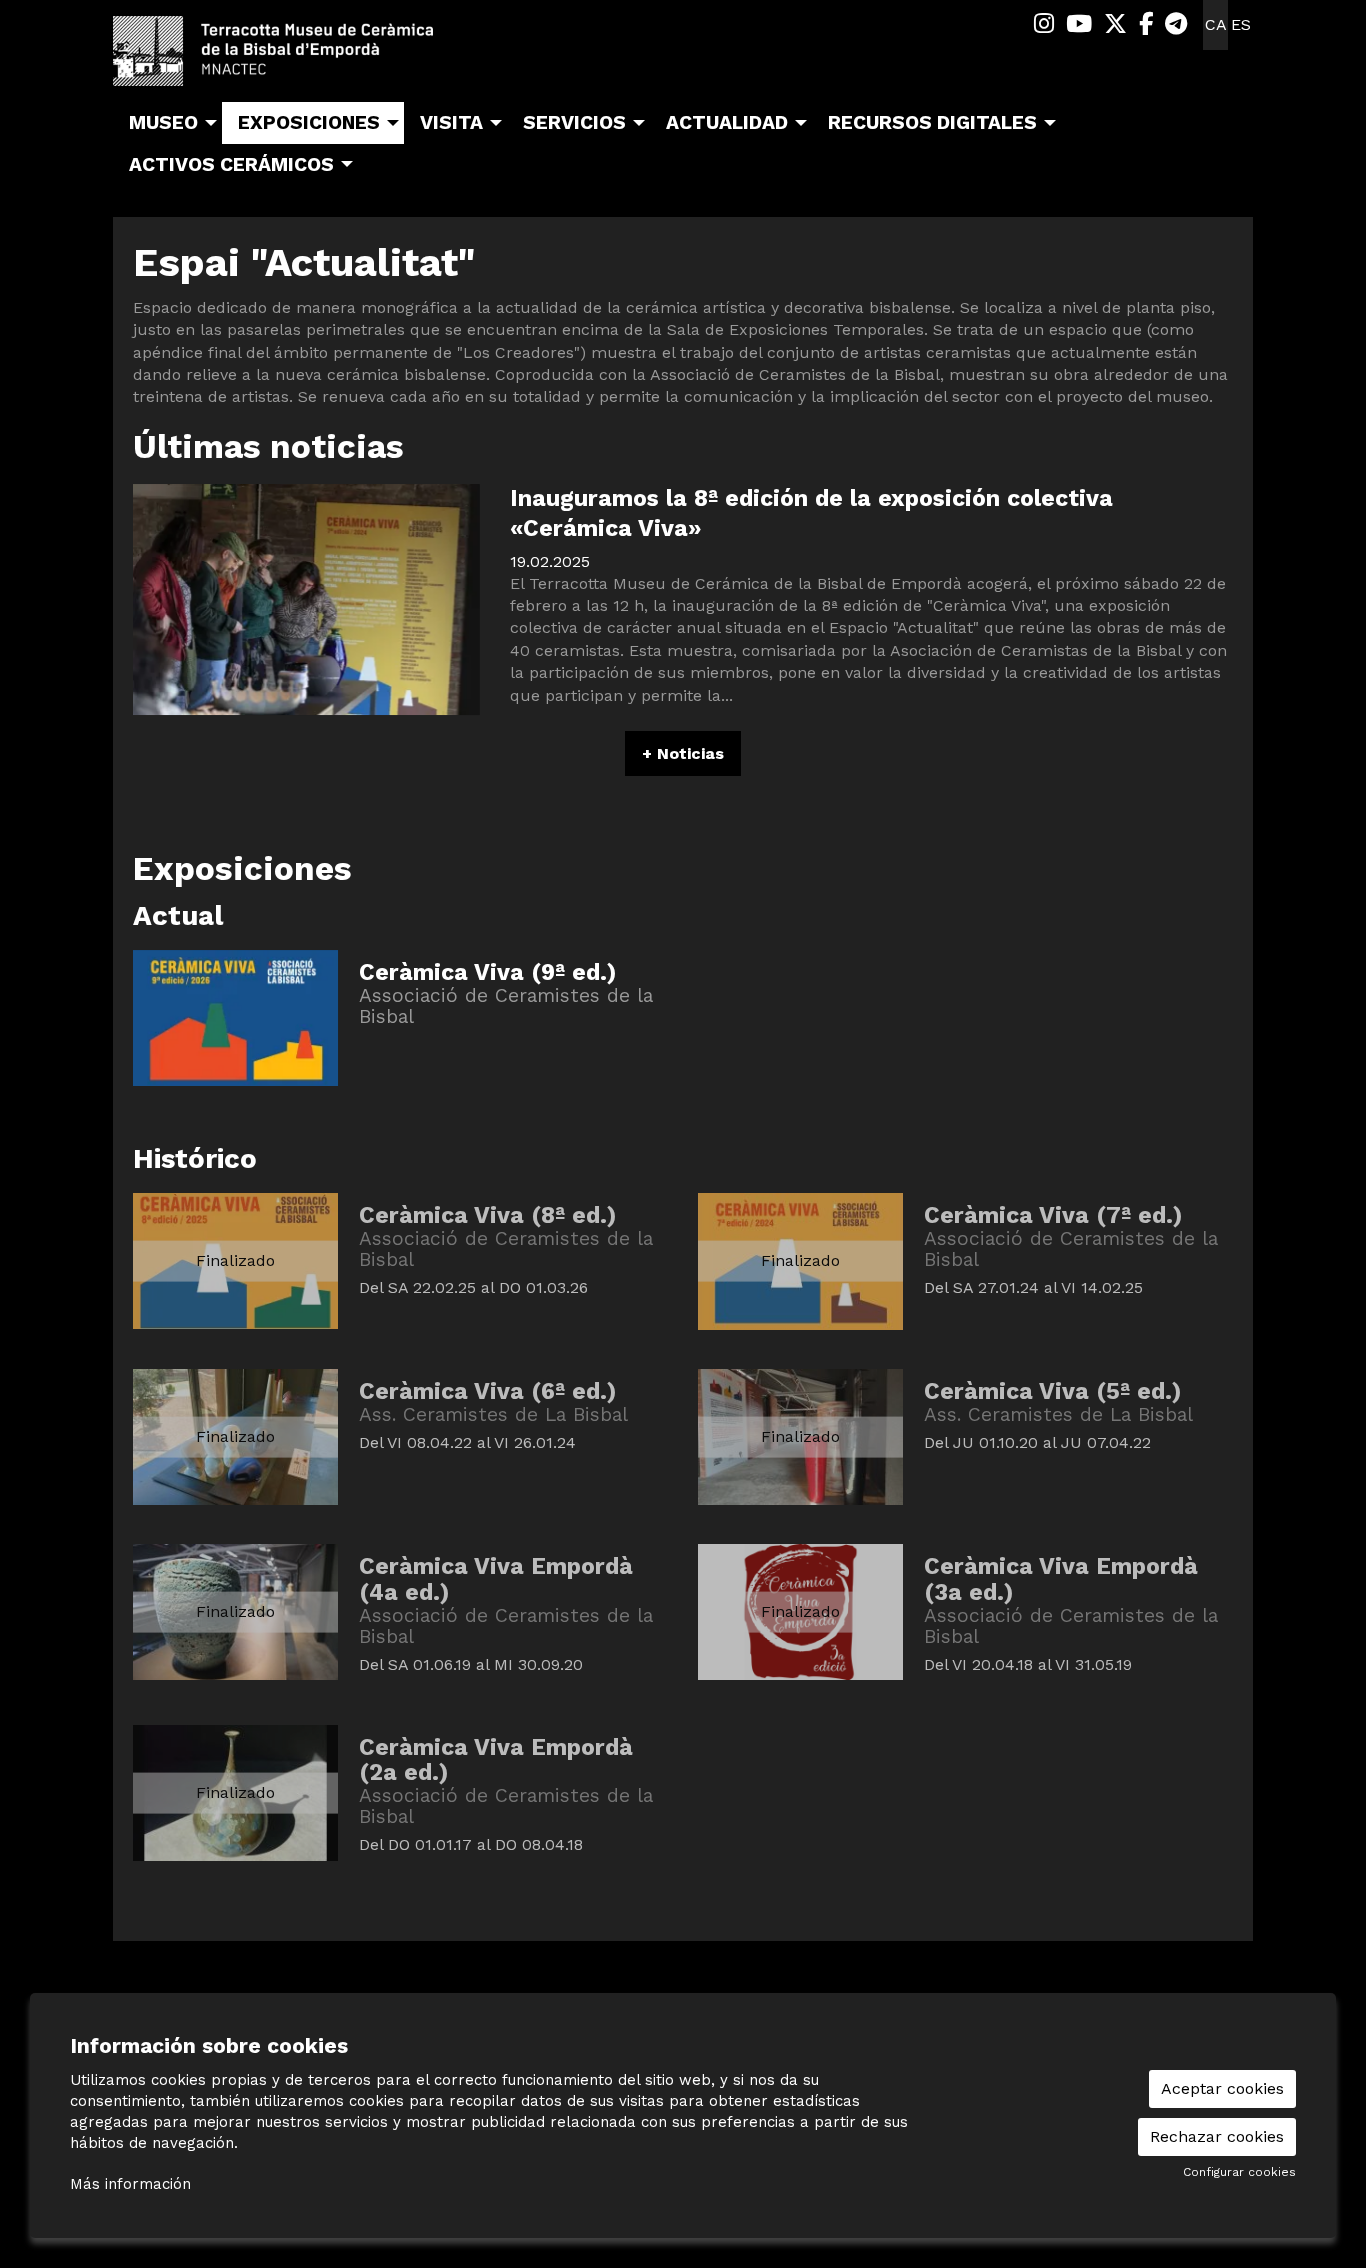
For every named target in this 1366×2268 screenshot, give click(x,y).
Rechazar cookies (1217, 2136)
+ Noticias (683, 753)
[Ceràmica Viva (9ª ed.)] (235, 1016)
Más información (130, 2184)
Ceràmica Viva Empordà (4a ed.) (496, 1579)
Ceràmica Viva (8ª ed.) (487, 1215)
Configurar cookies (1239, 2172)
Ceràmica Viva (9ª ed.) (487, 972)
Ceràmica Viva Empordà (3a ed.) (1061, 1579)
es (1241, 24)
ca (1216, 24)
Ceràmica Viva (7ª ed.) (1053, 1215)
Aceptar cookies (1222, 2088)
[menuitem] (1044, 24)
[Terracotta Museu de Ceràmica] (293, 59)
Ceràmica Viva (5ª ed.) (1052, 1391)
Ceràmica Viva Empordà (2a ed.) (496, 1760)
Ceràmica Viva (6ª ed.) (487, 1391)
